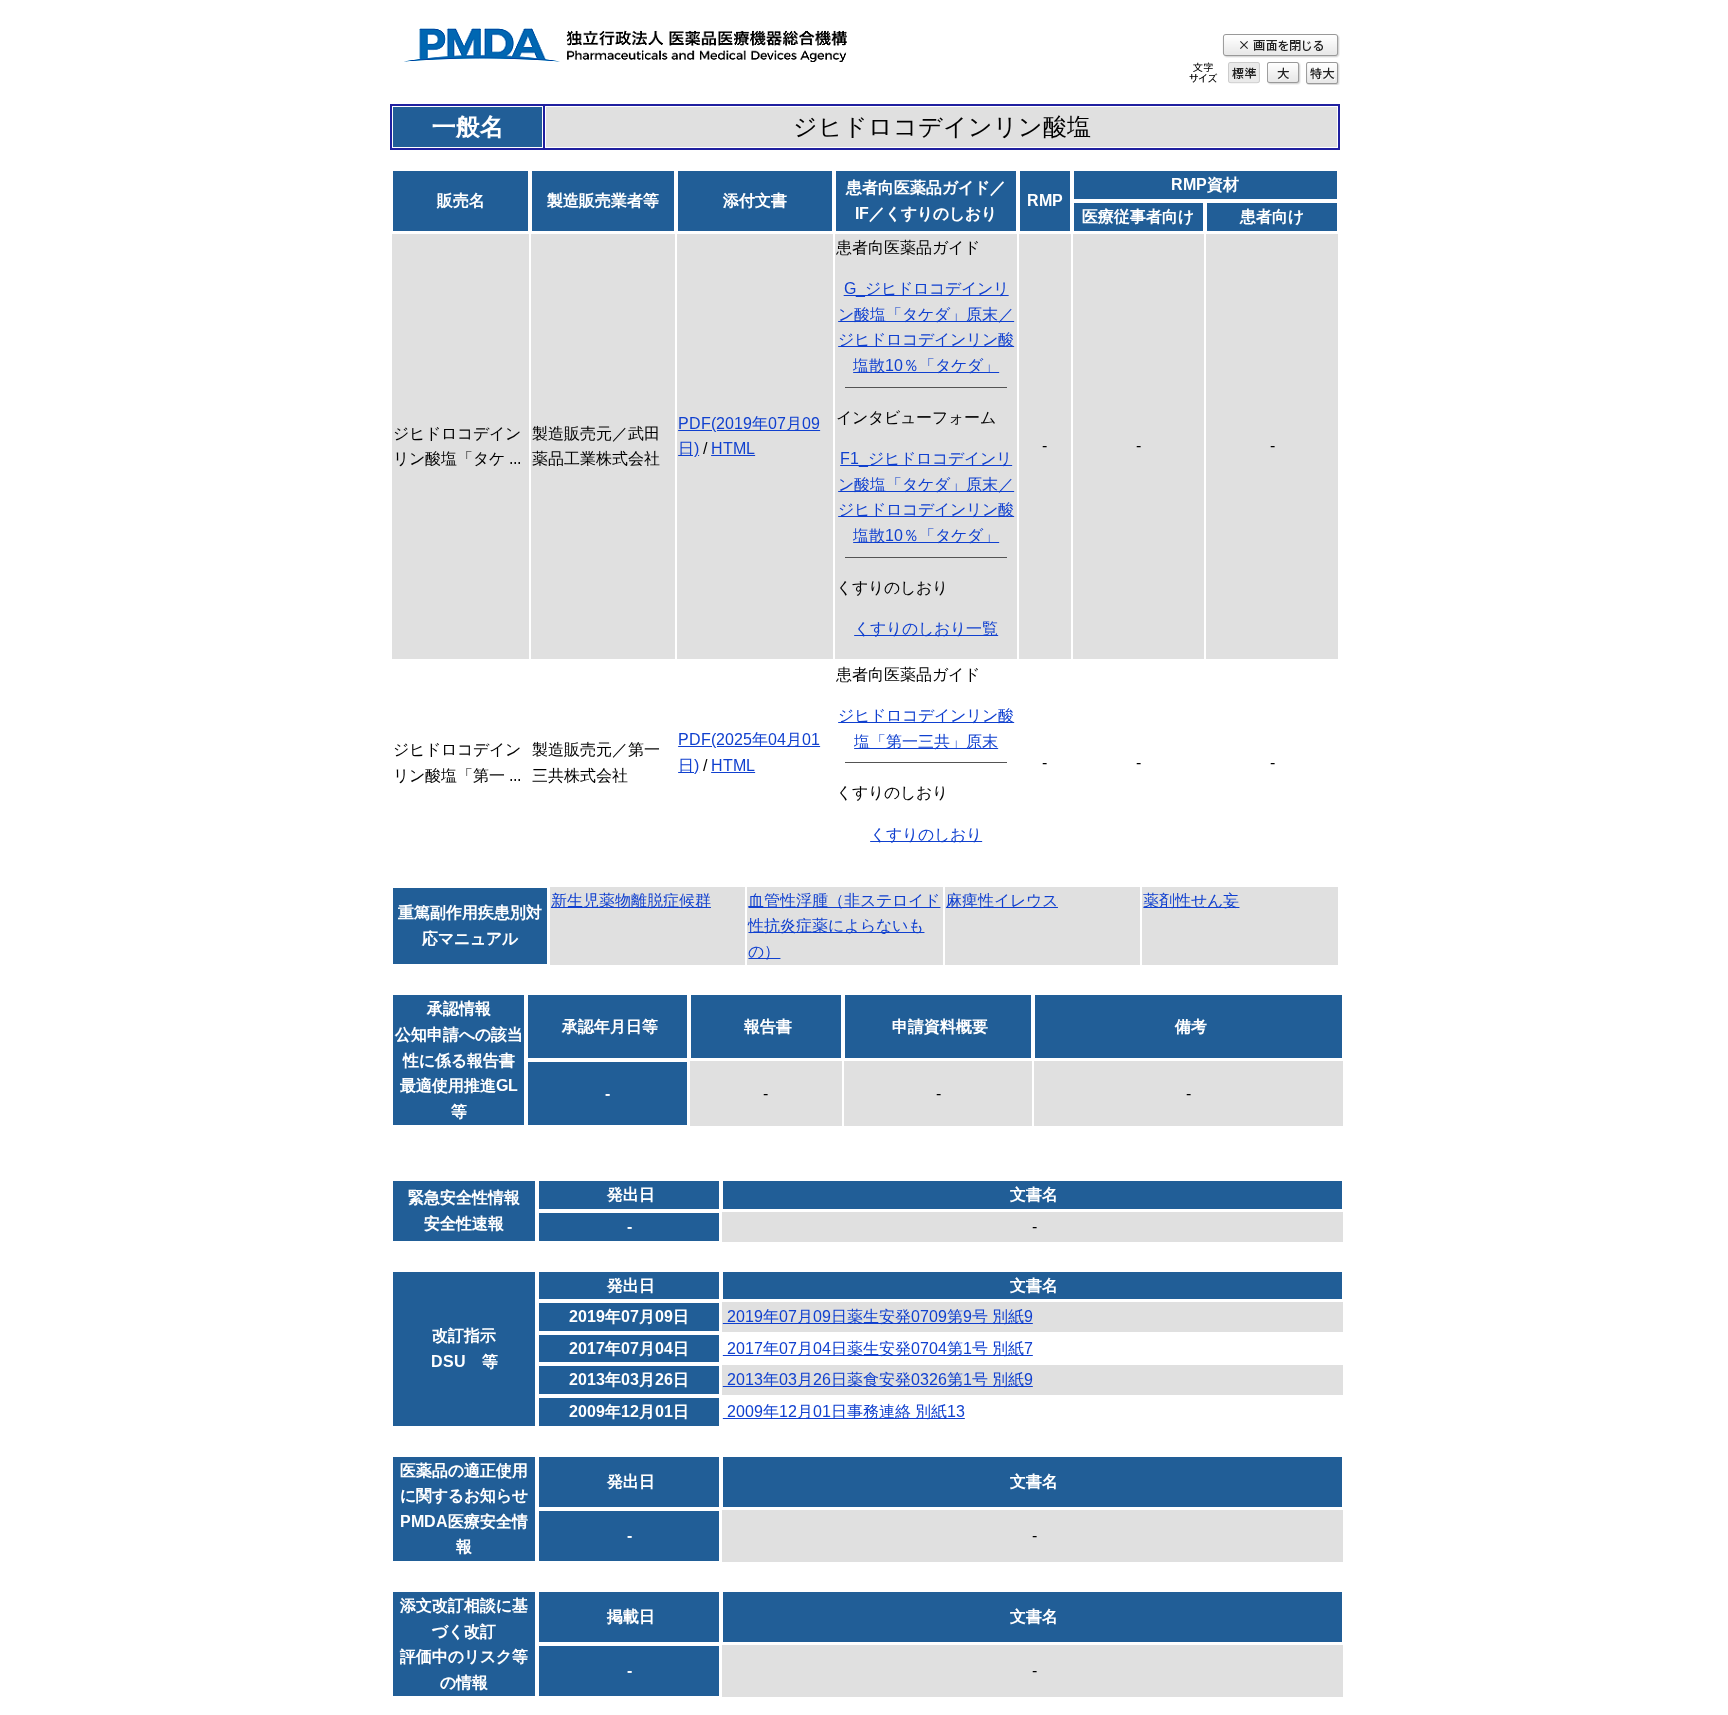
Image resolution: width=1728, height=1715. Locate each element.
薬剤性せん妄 (1191, 900)
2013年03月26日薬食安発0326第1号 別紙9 (878, 1379)
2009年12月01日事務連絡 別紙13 (844, 1411)
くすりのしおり (926, 834)
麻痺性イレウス (1002, 900)
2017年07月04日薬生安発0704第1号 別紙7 (878, 1348)
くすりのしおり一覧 (926, 628)
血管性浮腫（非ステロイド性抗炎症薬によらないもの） (844, 926)
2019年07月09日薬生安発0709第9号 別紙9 (878, 1316)
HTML (733, 448)
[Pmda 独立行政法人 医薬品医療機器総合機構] (625, 48)
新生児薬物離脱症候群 (631, 900)
